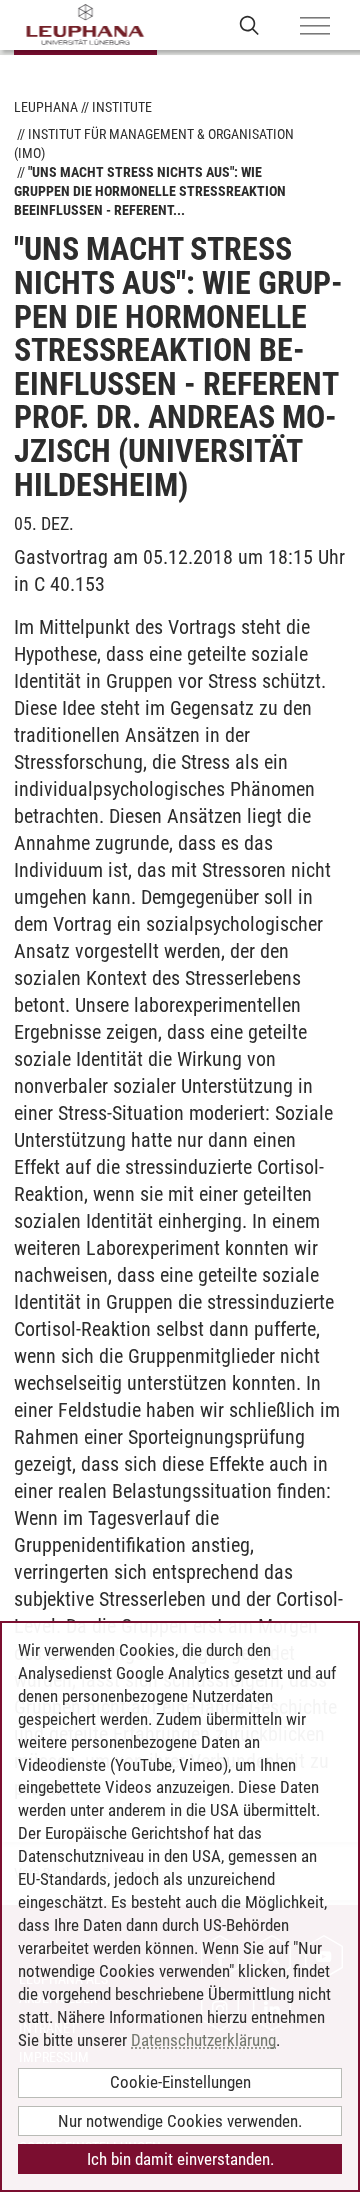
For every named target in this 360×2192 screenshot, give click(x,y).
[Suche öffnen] (249, 24)
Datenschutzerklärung (203, 2040)
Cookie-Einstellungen (180, 2082)
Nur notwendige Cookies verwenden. (180, 2121)
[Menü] (315, 27)
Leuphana (46, 107)
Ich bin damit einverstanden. (180, 2159)
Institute (122, 107)
